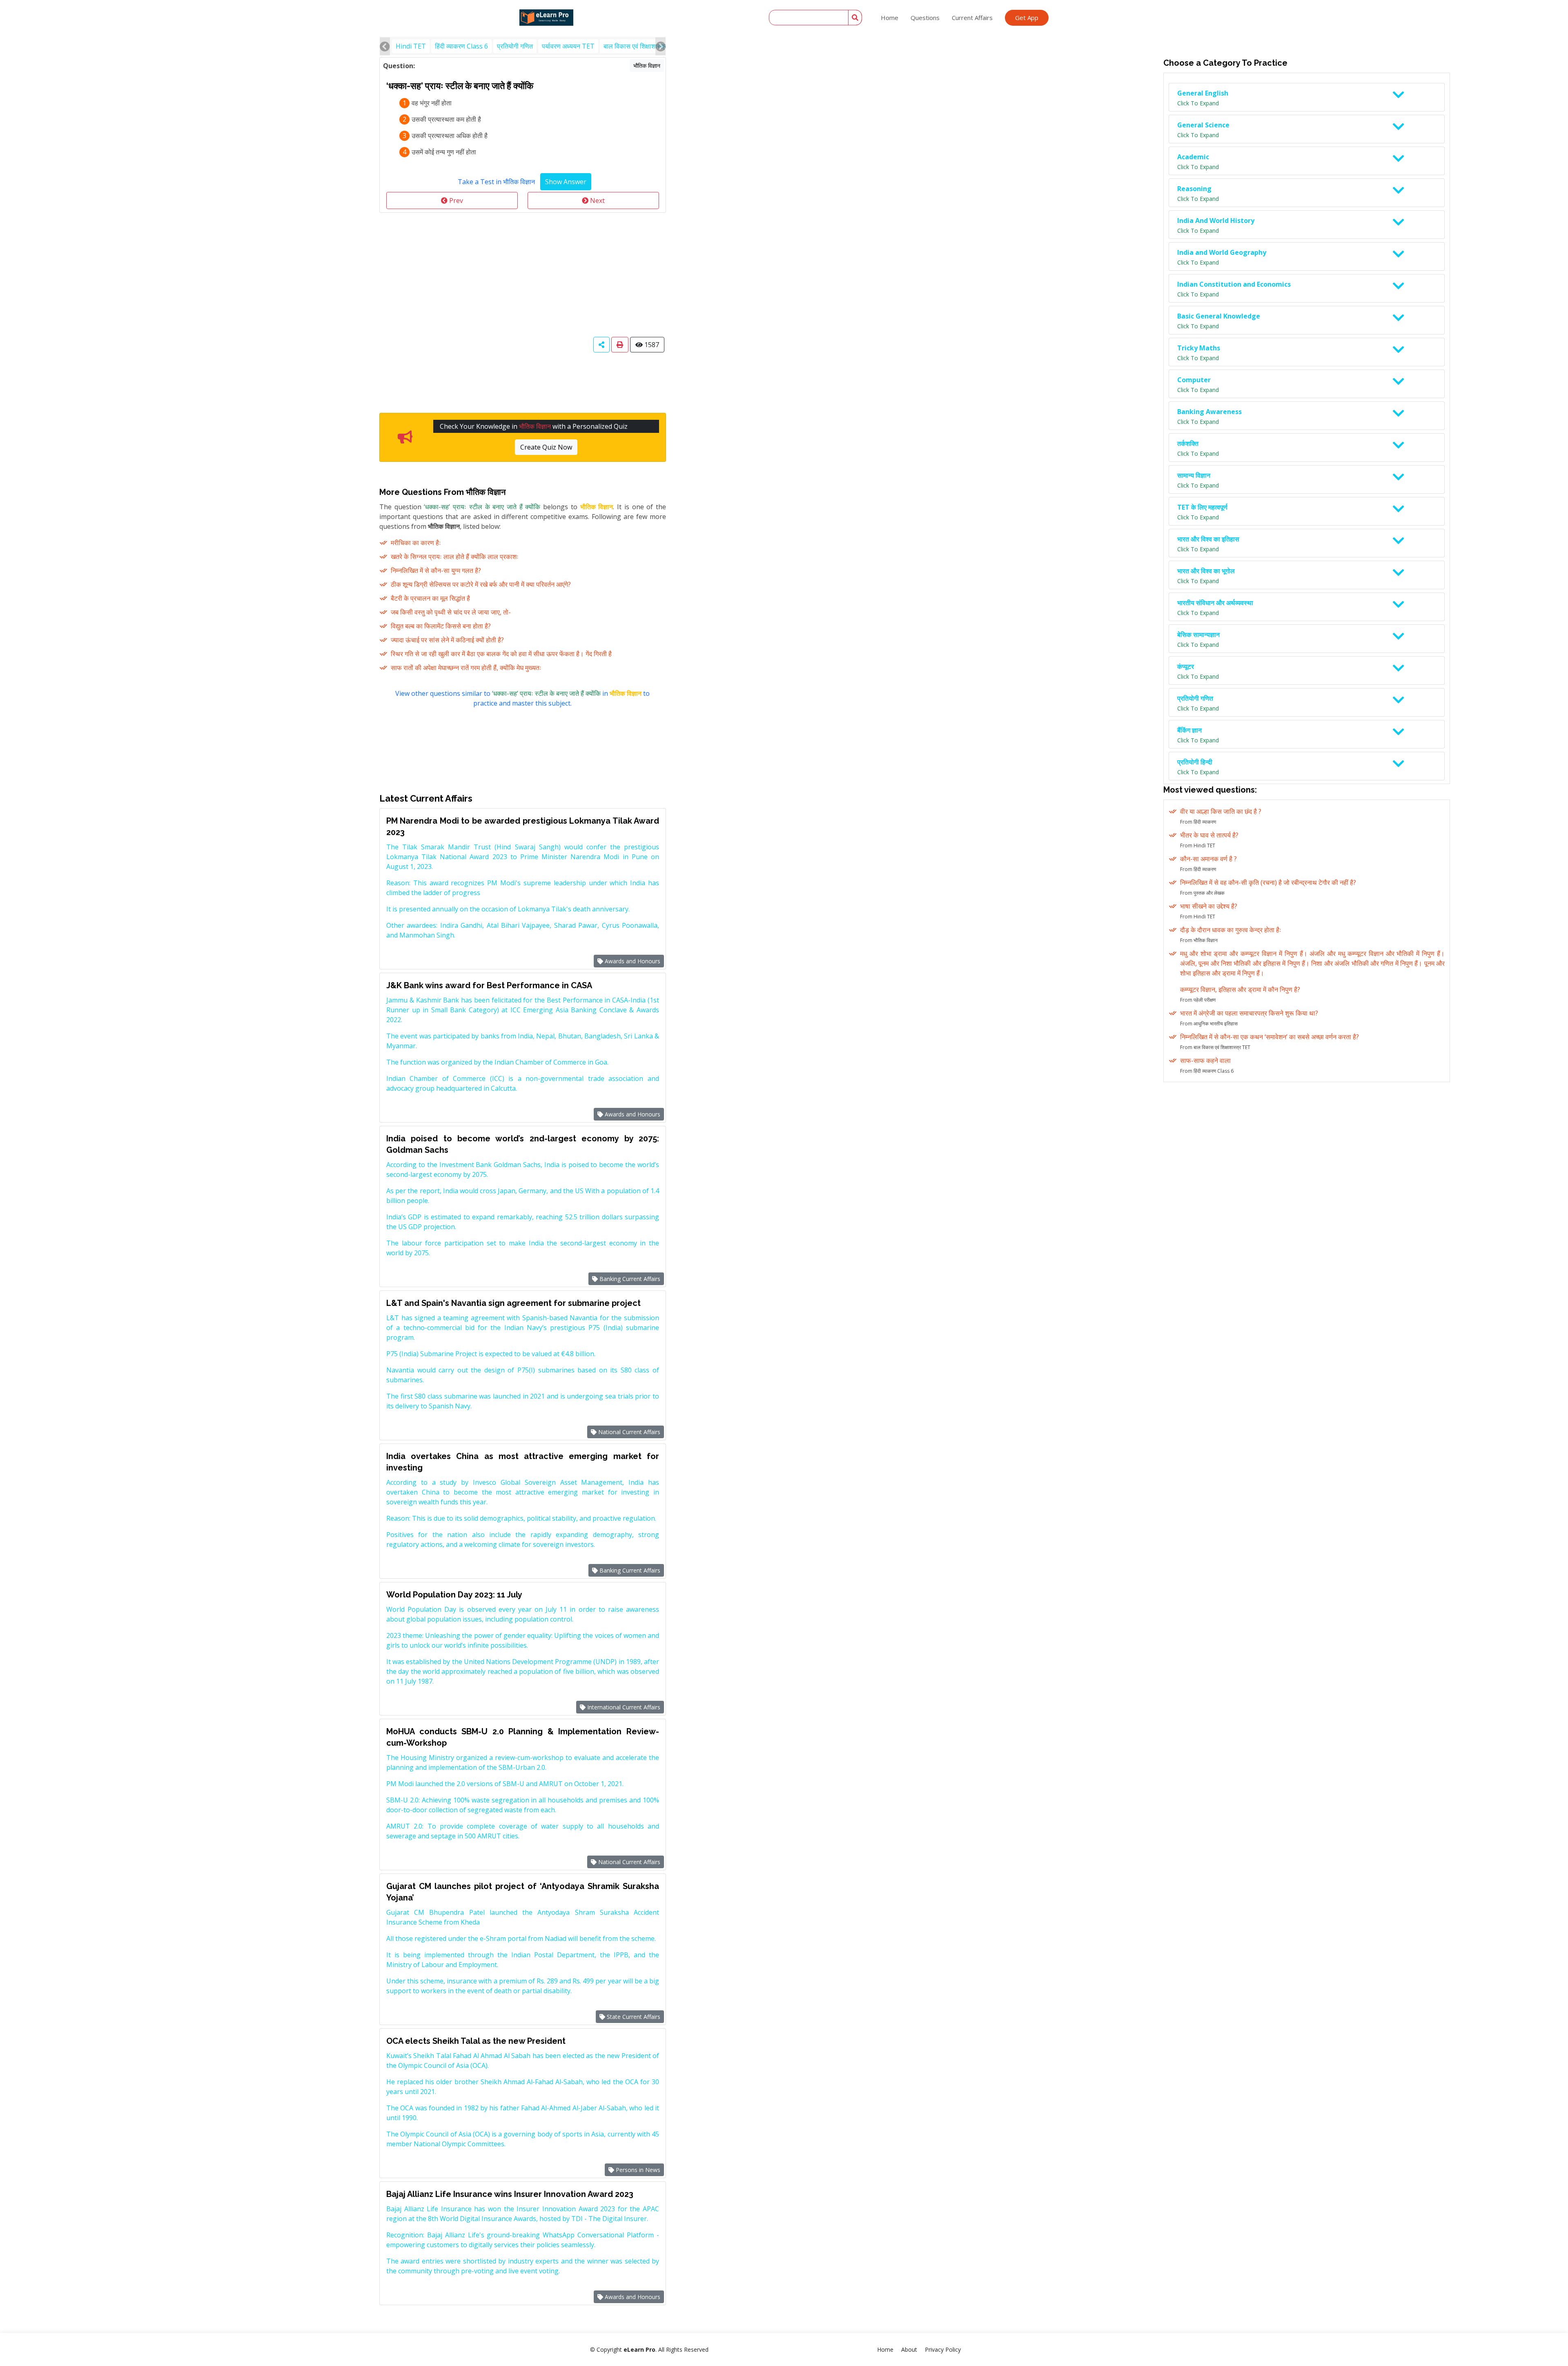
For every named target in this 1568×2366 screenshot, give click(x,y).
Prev (455, 201)
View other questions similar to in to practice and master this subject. (522, 698)
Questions (925, 18)
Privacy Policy (943, 2349)
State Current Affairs (633, 2017)
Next (597, 201)
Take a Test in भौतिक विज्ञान (496, 182)
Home (890, 18)
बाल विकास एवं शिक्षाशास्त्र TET (642, 46)
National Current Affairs (628, 1432)
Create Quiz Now (546, 447)
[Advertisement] (523, 274)
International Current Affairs (623, 1707)
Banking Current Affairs (629, 1279)
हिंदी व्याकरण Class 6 (461, 46)
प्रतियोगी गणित (515, 46)
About (909, 2349)
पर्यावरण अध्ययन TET (568, 46)
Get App (1027, 18)
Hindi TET (411, 46)
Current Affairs (972, 18)
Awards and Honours (632, 961)
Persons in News (637, 2170)
